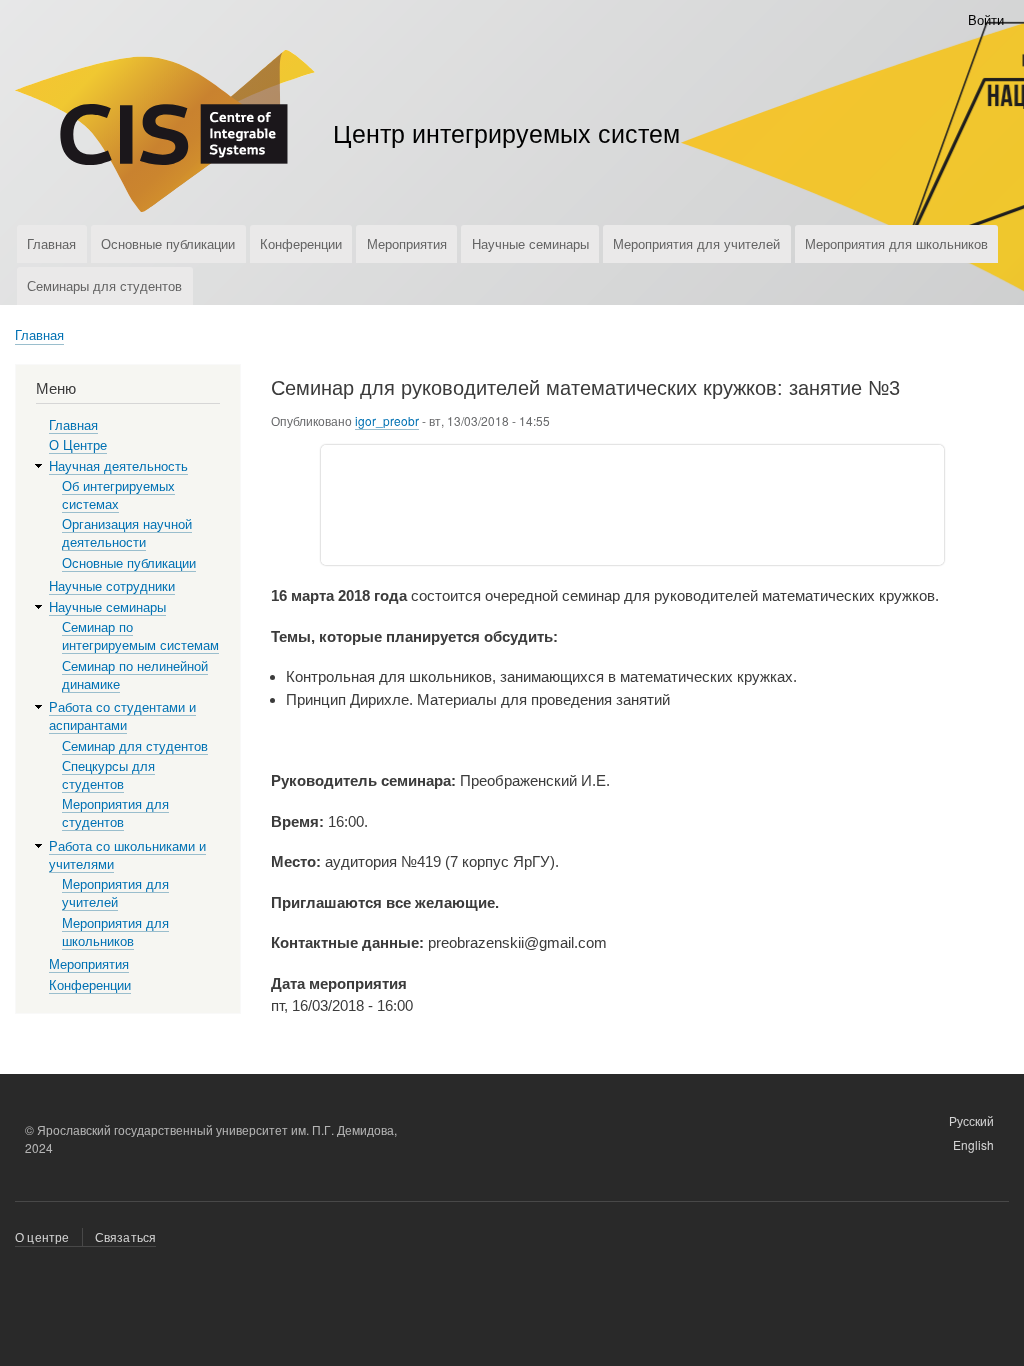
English (973, 1144)
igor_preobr (387, 420)
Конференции (301, 243)
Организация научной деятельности (127, 533)
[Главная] (165, 133)
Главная (51, 243)
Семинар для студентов (135, 746)
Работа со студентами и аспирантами (122, 716)
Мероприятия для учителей (696, 243)
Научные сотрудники (112, 586)
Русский (971, 1120)
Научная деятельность (118, 466)
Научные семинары (530, 243)
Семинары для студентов (104, 285)
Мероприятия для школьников (896, 243)
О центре (42, 1236)
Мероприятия (407, 243)
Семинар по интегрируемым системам (140, 636)
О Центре (78, 445)
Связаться (126, 1236)
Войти (986, 19)
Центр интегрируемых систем (506, 132)
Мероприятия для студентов (115, 813)
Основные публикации (168, 243)
